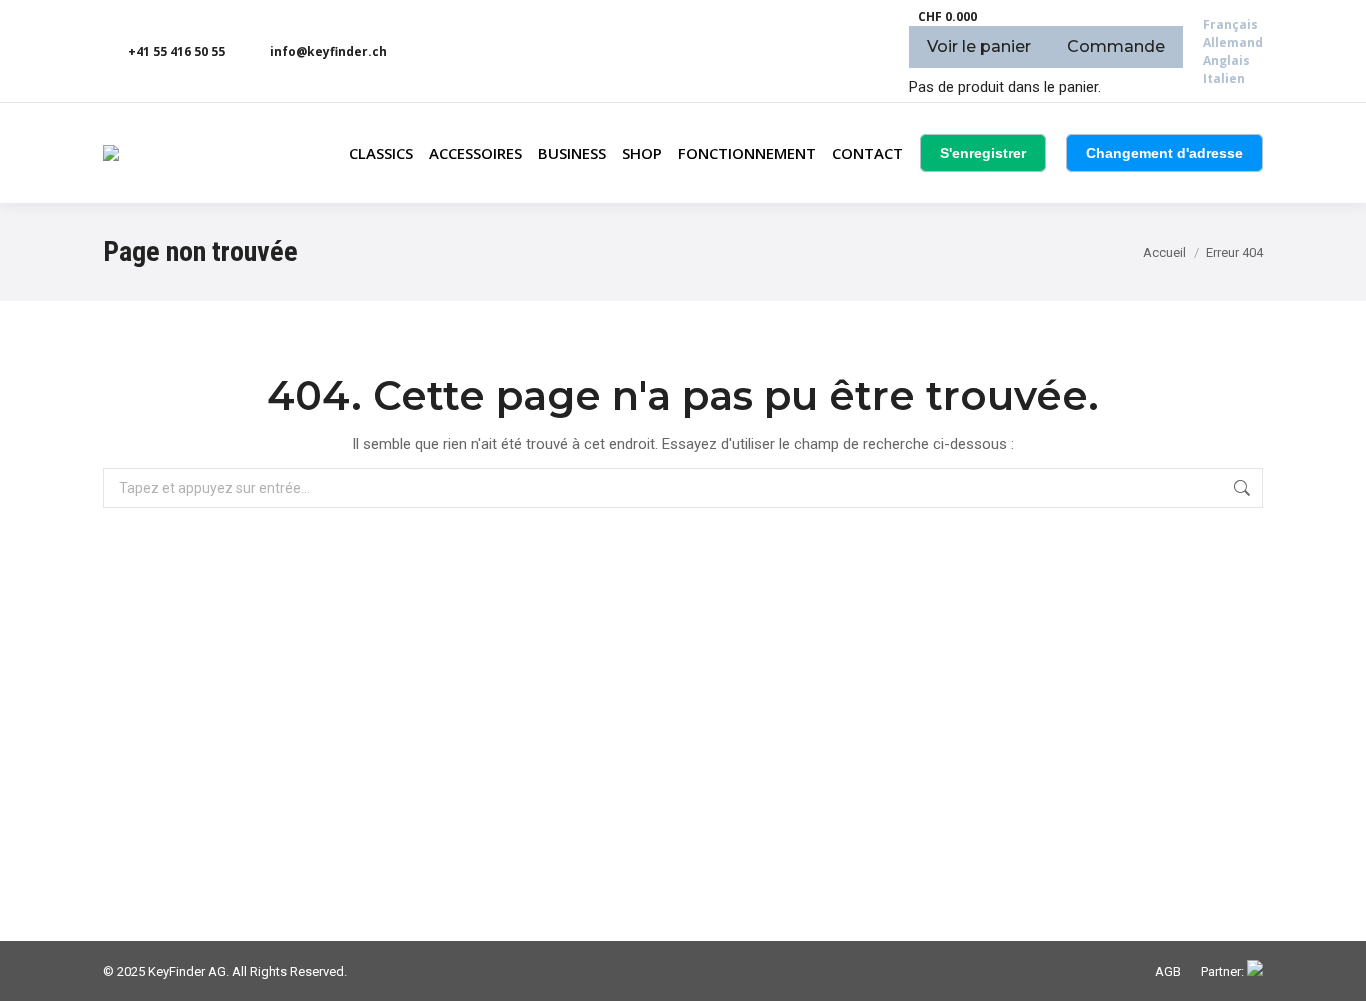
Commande (1116, 46)
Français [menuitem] (1230, 24)
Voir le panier (979, 46)
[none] (1233, 52)
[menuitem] (1230, 24)
